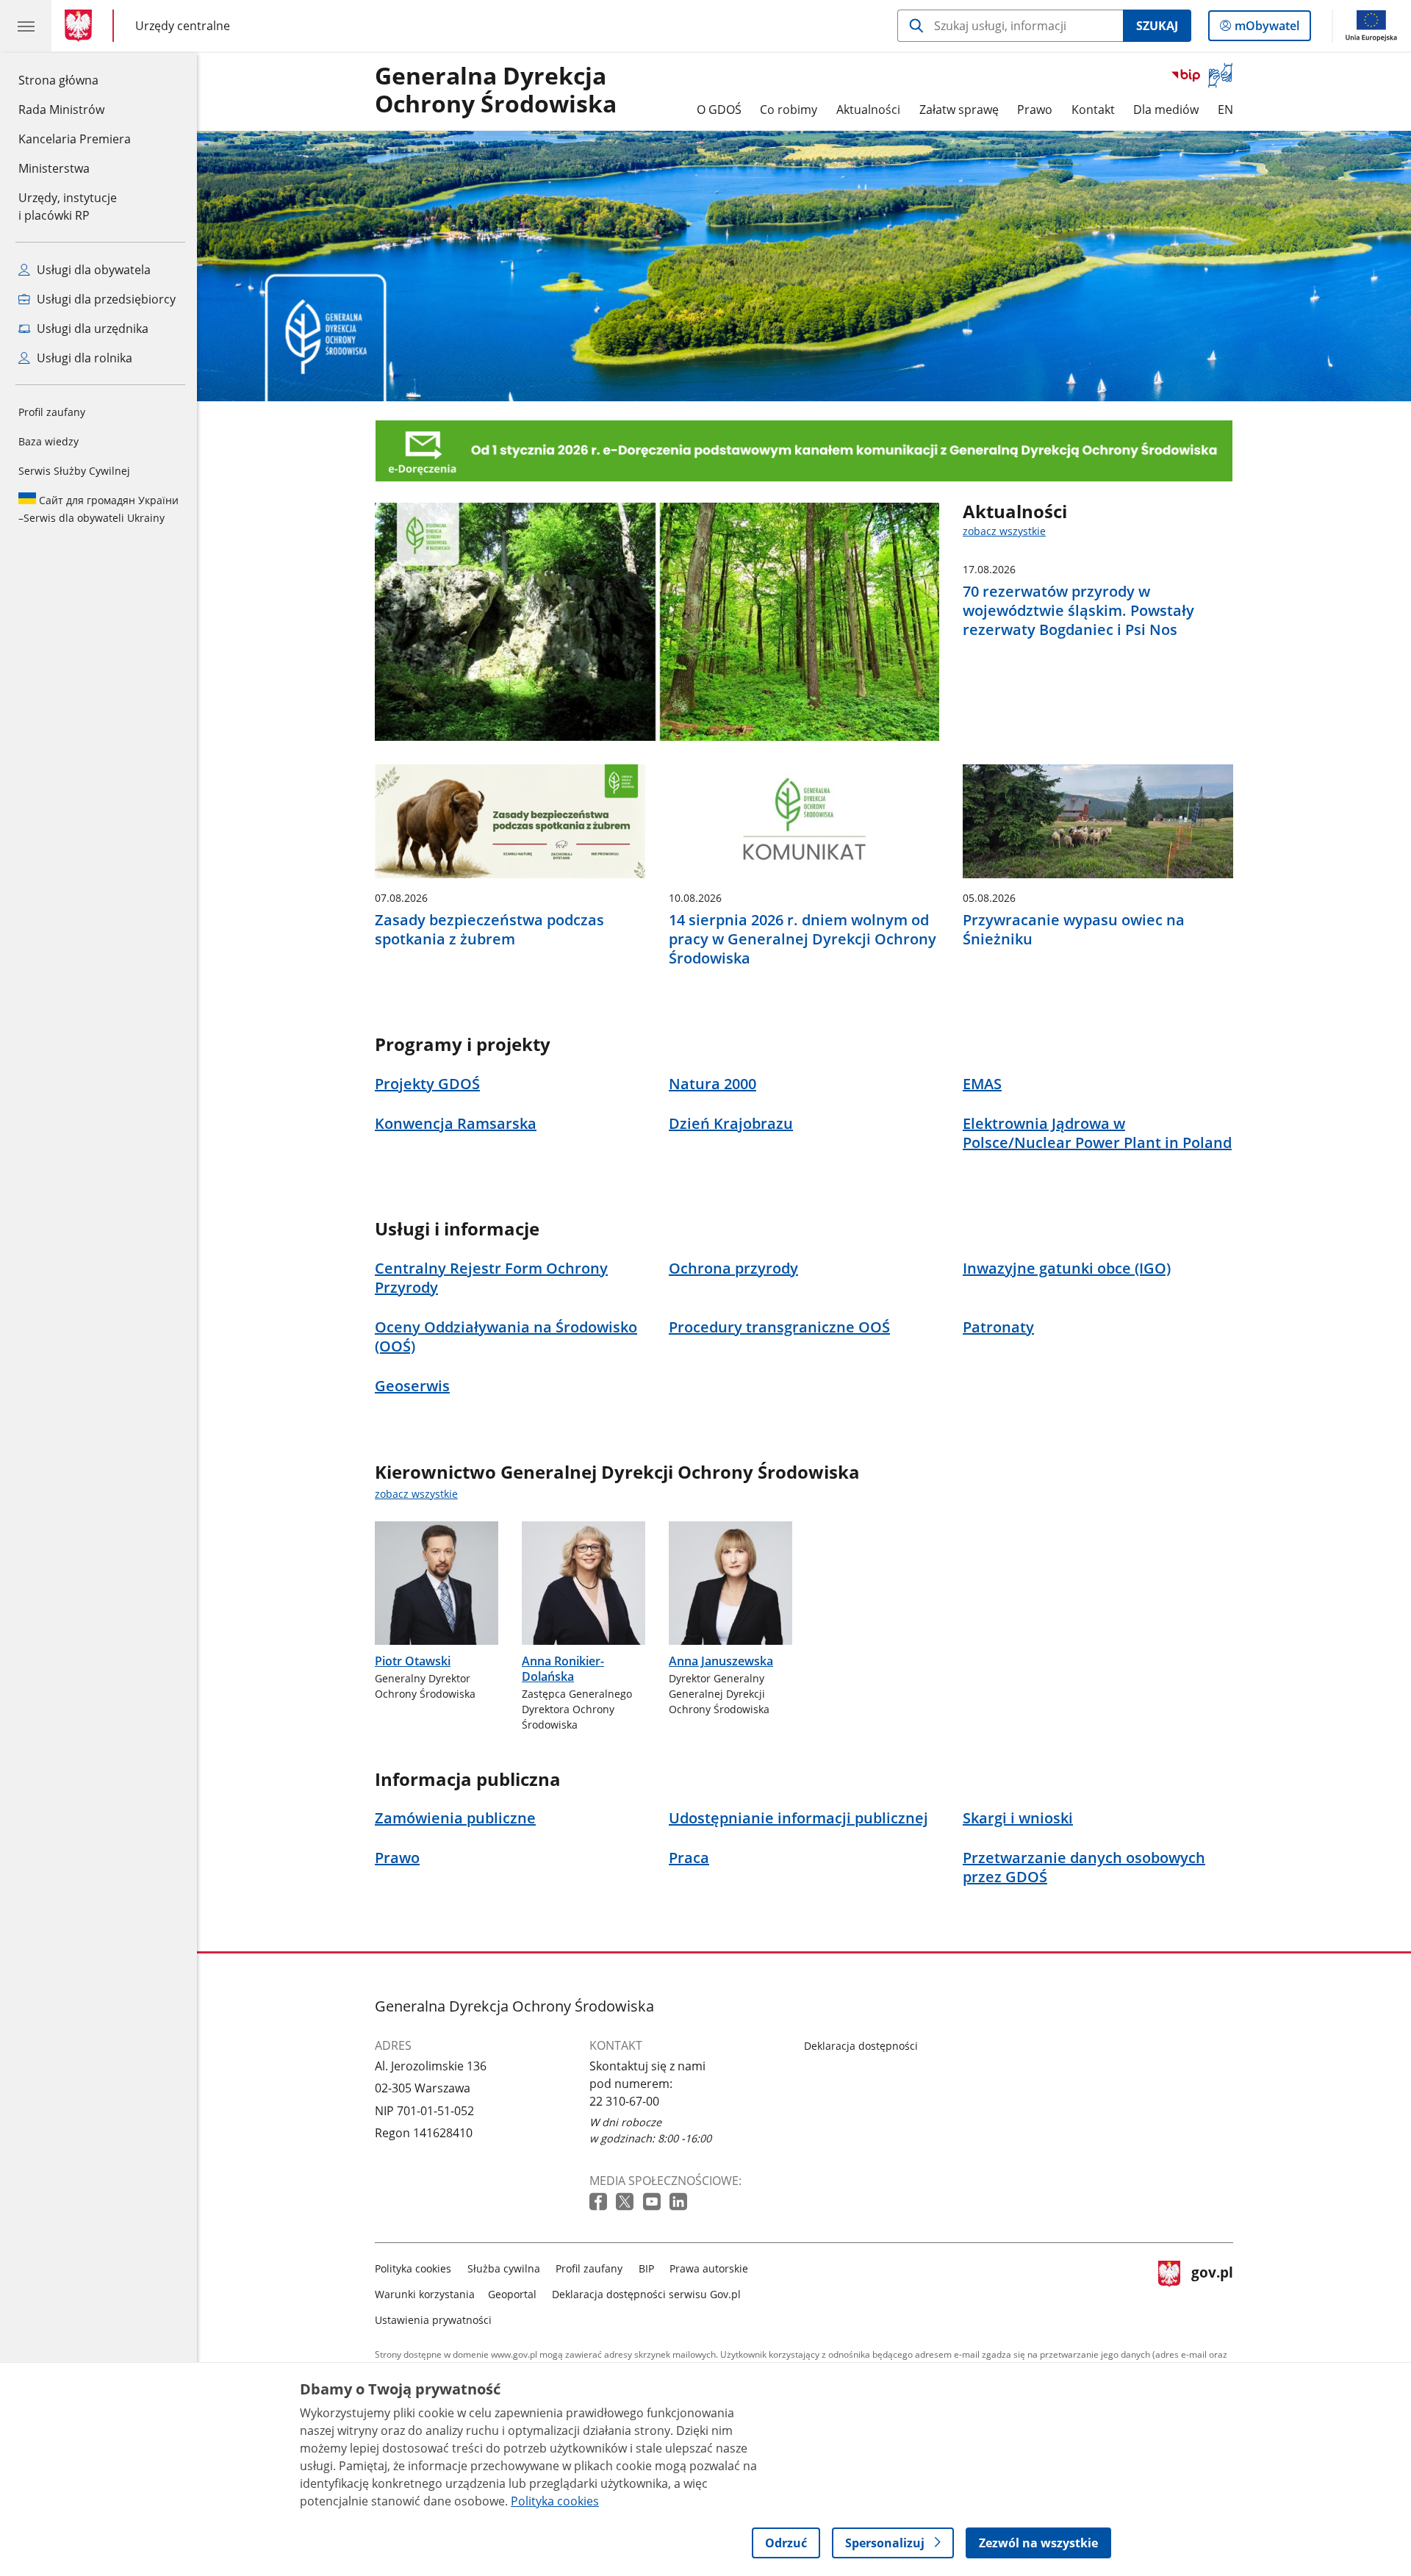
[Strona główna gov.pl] (81, 26)
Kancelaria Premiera (75, 139)
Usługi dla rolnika (83, 358)
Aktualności (868, 110)
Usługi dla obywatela (92, 270)
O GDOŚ (719, 110)
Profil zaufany (52, 412)
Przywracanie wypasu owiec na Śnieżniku (1074, 930)
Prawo (1035, 110)
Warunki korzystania (425, 2294)
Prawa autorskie (709, 2268)
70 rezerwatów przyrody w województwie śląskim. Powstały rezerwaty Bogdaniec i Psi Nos (1078, 611)
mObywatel (1267, 29)
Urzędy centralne (183, 25)
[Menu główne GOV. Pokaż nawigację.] (26, 26)
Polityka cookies (413, 2268)
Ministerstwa (54, 168)
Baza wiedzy (49, 441)
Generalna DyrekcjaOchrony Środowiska (496, 90)
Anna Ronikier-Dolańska (563, 1669)
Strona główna (75, 80)
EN (1225, 110)
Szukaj (1157, 26)
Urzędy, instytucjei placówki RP (68, 207)
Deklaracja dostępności (861, 2046)
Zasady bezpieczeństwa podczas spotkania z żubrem (489, 930)
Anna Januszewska (721, 1661)
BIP (646, 2268)
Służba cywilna (504, 2268)
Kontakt (1093, 110)
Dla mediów (1166, 110)
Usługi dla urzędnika (91, 329)
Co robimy (789, 110)
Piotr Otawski (413, 1661)
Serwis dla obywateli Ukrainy (98, 509)
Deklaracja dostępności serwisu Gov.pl (646, 2294)
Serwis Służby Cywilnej (74, 471)
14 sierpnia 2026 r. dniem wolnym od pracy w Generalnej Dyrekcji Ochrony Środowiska (803, 939)
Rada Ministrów (61, 110)
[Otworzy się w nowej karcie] (600, 2202)
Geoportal (512, 2294)
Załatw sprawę (959, 110)
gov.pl (1212, 2291)
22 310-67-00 (624, 2101)
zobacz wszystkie (1004, 531)
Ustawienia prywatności (433, 2320)
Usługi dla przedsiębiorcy (105, 299)
